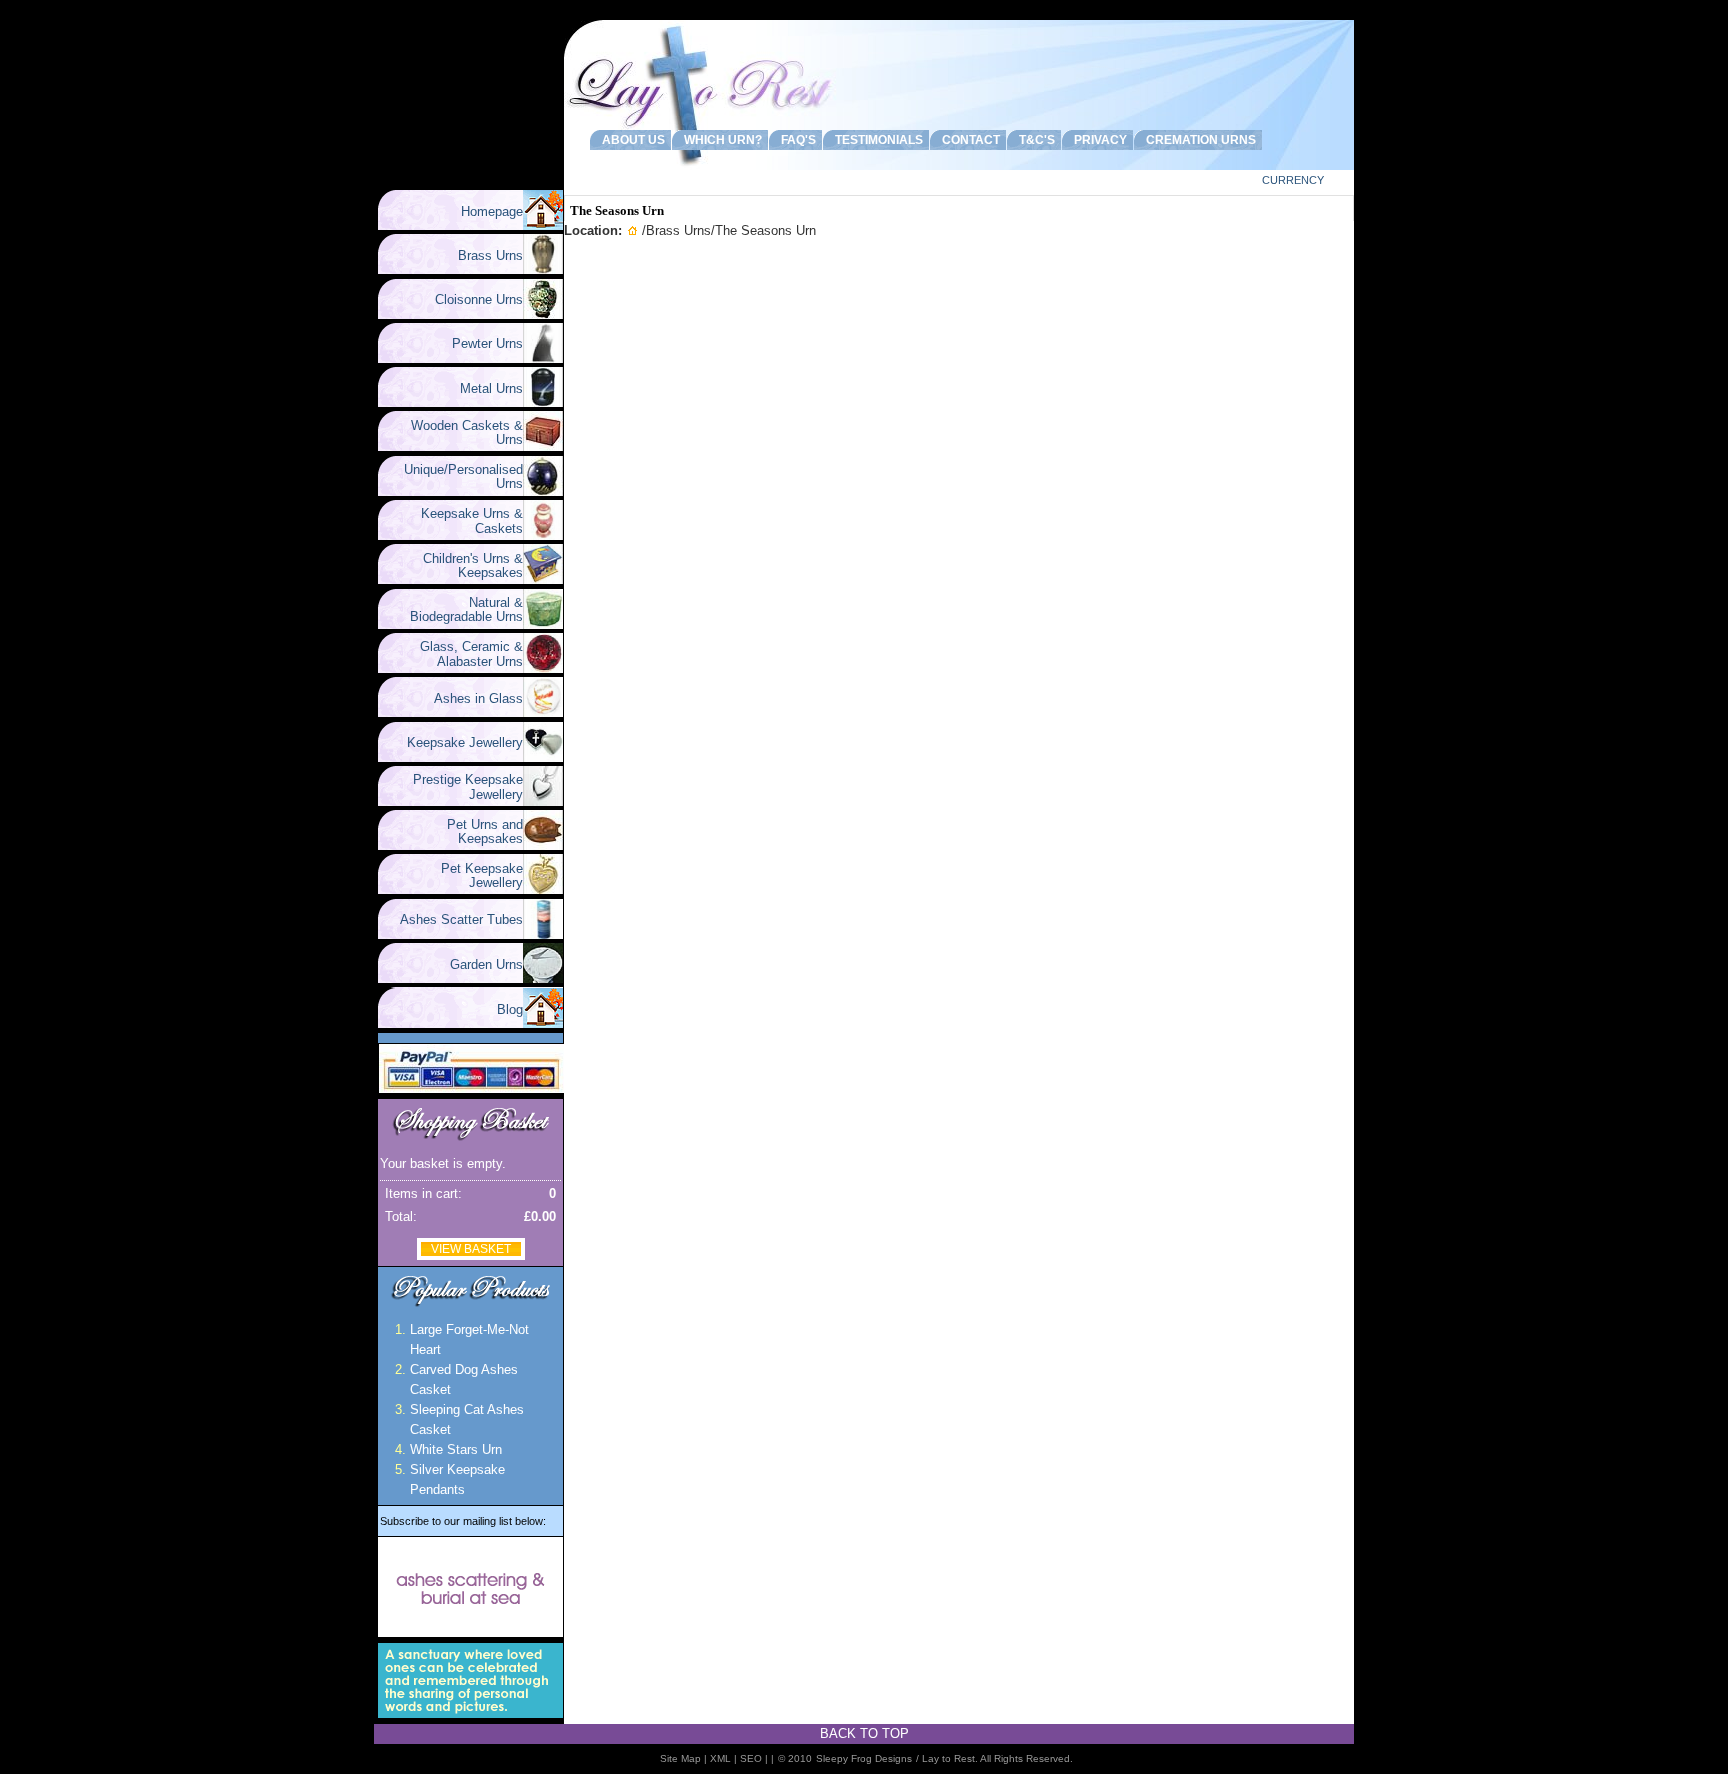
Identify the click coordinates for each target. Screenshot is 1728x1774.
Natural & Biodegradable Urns (466, 609)
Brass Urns (482, 255)
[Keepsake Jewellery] (543, 757)
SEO (751, 1758)
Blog (510, 1009)
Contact (968, 140)
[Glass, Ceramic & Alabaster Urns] (543, 668)
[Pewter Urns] (543, 358)
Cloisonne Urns (471, 299)
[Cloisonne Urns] (543, 314)
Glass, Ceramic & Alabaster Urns (463, 653)
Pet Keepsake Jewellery (474, 875)
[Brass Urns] (543, 269)
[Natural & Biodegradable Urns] (543, 624)
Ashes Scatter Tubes (453, 919)
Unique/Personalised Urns (455, 476)
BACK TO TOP (864, 1733)
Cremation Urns (1198, 140)
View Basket (471, 1249)
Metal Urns (483, 388)
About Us (630, 140)
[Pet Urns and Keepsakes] (543, 845)
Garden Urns (478, 964)
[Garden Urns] (543, 978)
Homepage (492, 211)
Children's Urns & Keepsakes (465, 565)
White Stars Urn (456, 1449)
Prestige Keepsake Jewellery (460, 786)
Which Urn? (720, 140)
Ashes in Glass (470, 698)
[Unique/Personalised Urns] (543, 491)
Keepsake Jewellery (457, 742)
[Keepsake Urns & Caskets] (543, 535)
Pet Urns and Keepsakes (477, 831)
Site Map (680, 1758)
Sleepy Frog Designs (864, 1758)
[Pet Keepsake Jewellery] (543, 889)
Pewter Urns (479, 343)
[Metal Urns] (543, 402)
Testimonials (876, 140)
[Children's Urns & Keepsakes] (543, 579)
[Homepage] (543, 225)
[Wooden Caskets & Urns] (543, 446)
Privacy (1097, 140)
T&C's (1034, 140)
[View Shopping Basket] (470, 1140)
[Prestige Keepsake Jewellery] (543, 801)
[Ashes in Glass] (543, 712)
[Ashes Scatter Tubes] (543, 934)
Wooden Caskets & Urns (459, 432)
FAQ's (795, 140)
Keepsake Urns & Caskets (464, 520)
